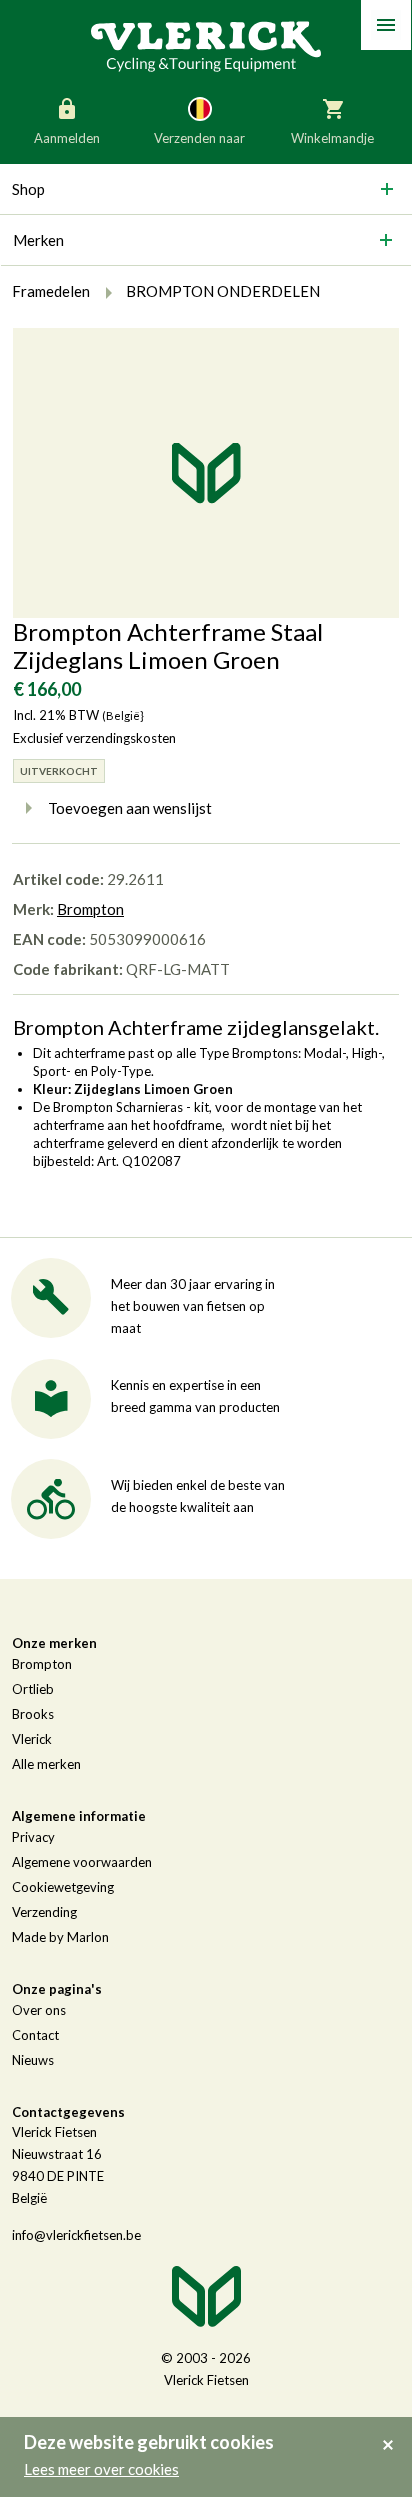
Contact (35, 2035)
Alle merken (46, 1764)
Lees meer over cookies (101, 2469)
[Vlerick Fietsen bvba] (206, 45)
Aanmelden (67, 138)
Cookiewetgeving (63, 1887)
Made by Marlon (60, 1937)
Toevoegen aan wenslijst (130, 808)
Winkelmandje (332, 138)
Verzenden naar (199, 138)
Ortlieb (33, 1689)
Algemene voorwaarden (82, 1862)
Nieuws (33, 2060)
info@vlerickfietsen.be (76, 2235)
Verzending (44, 1912)
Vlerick (32, 1739)
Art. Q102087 (139, 1161)
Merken (38, 240)
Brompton (90, 909)
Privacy (33, 1837)
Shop (28, 189)
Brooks (33, 1714)
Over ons (39, 2010)
